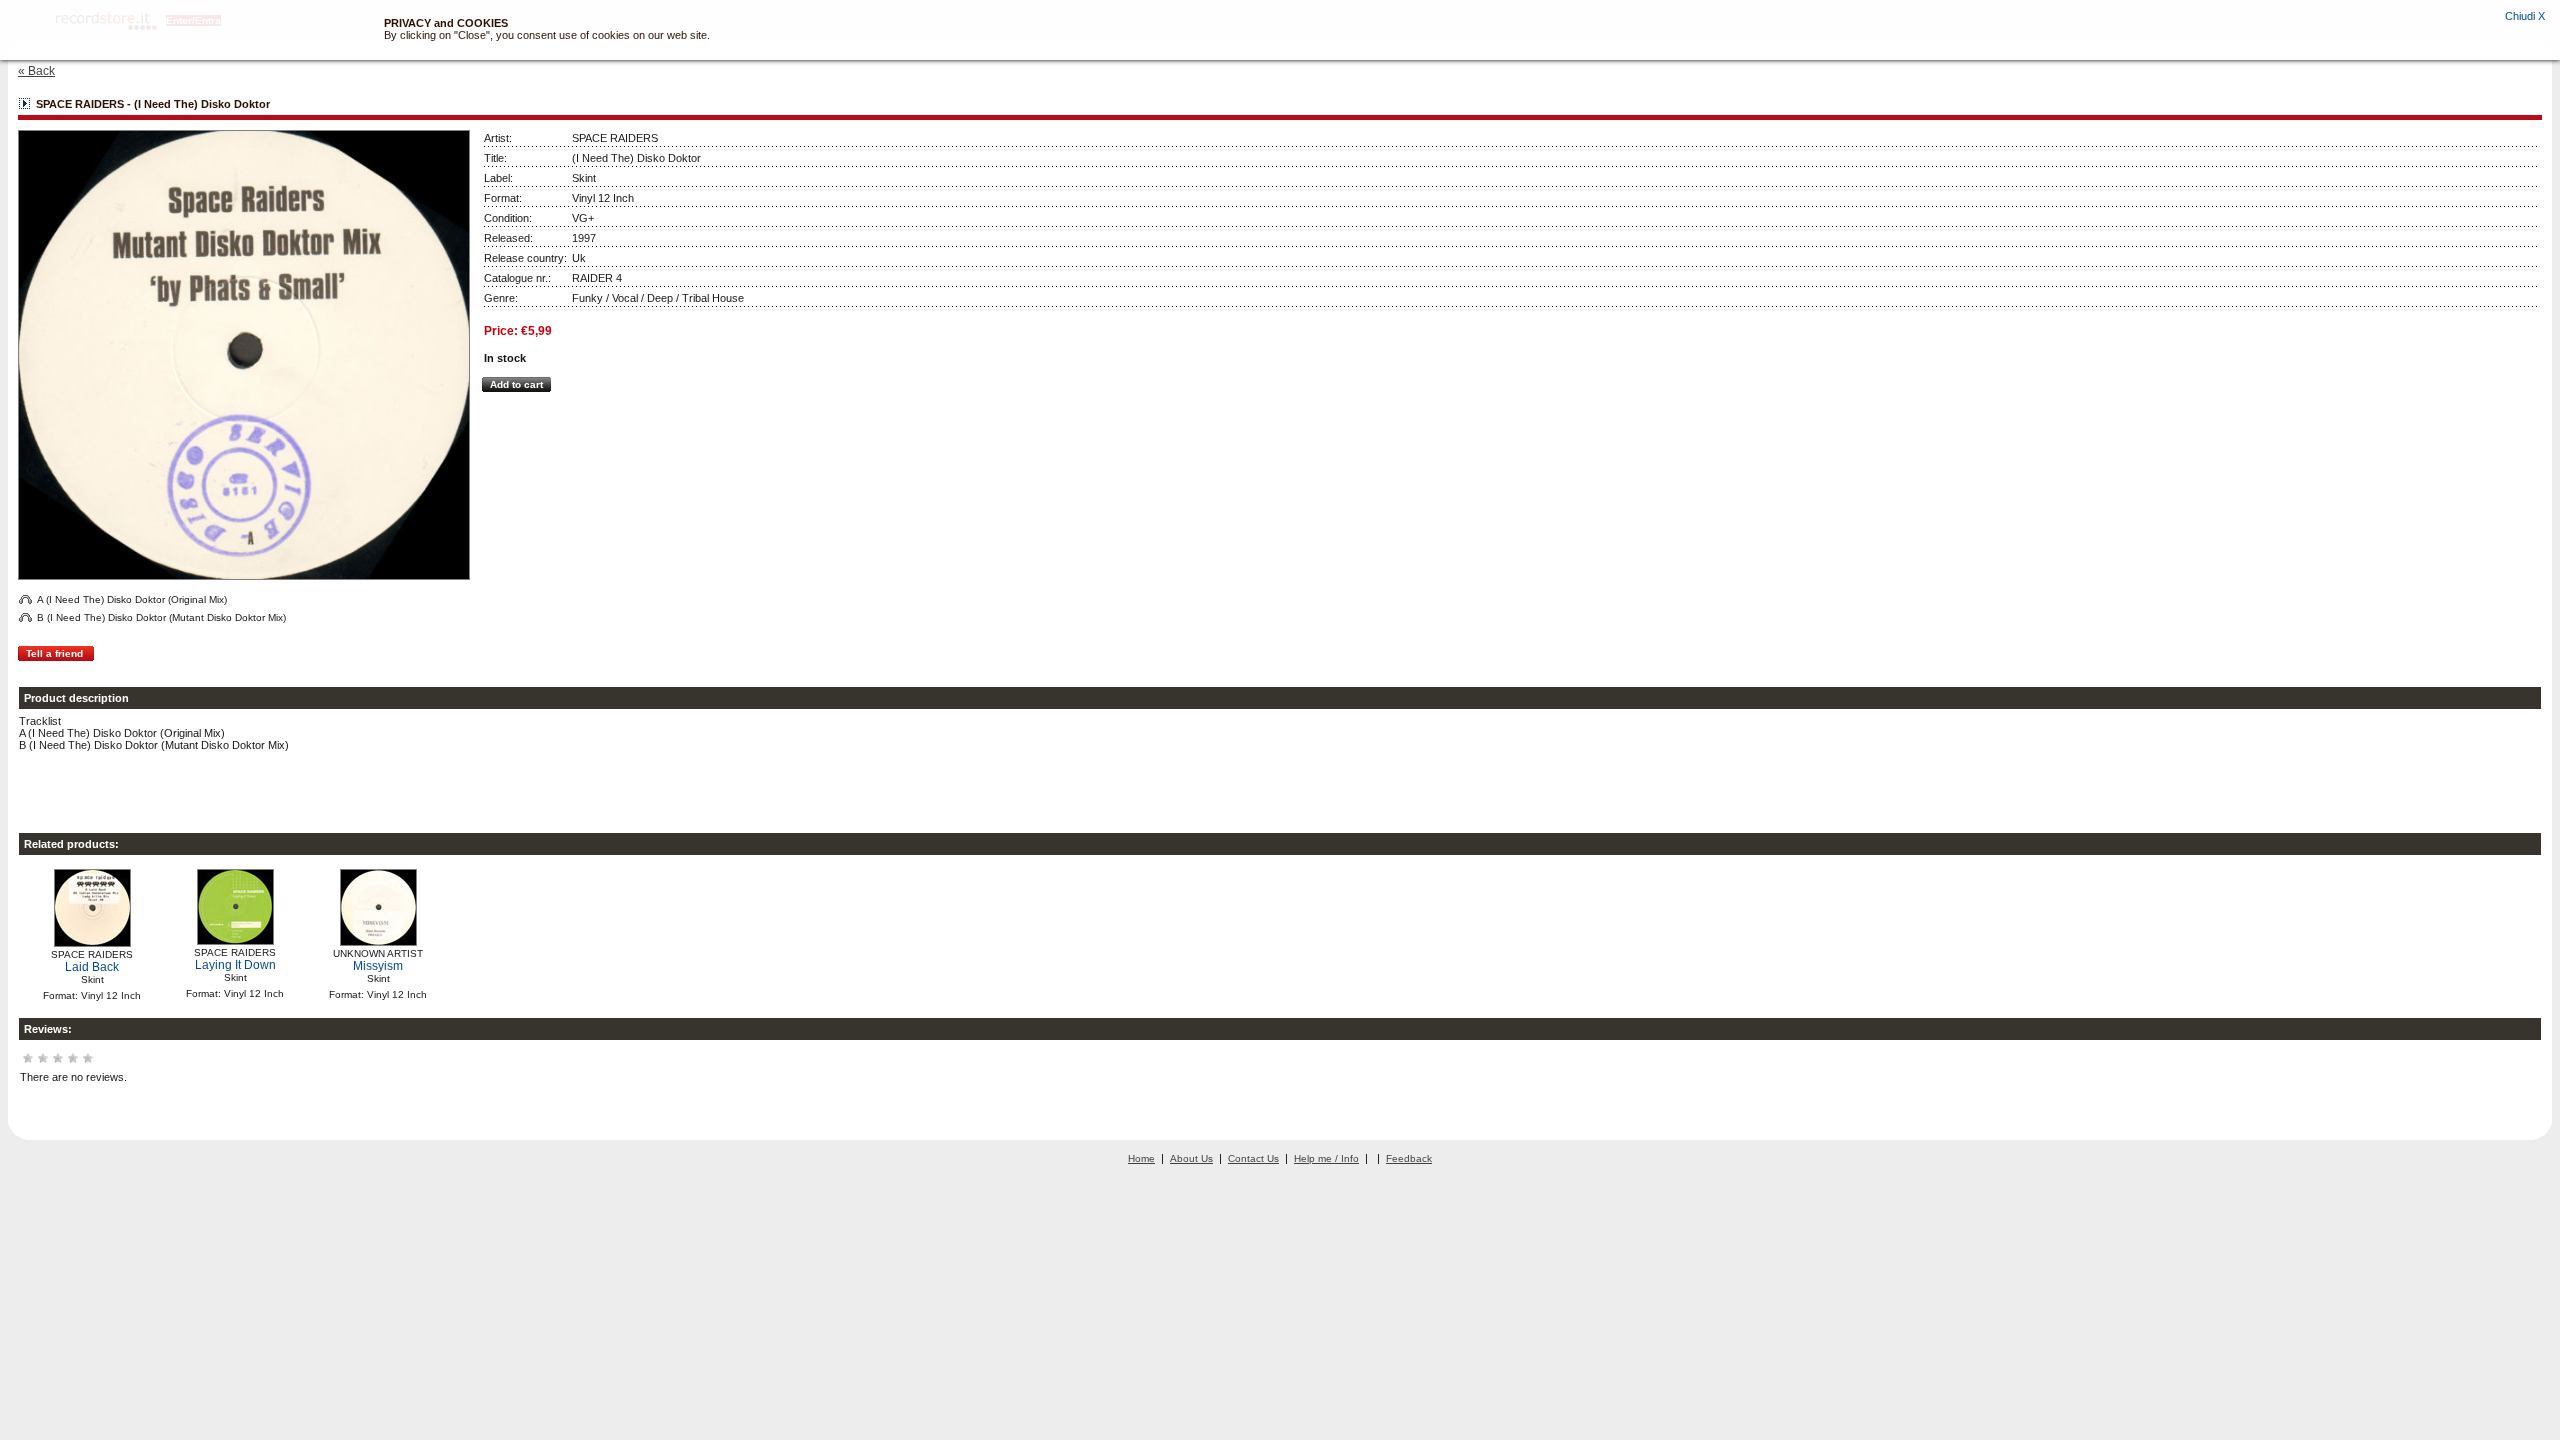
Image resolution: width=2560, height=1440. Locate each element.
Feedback (1409, 1158)
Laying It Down (235, 965)
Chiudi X (2525, 16)
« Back (36, 71)
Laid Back (92, 967)
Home (1141, 1158)
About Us (1191, 1158)
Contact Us (1253, 1158)
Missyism (378, 966)
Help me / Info (1326, 1158)
